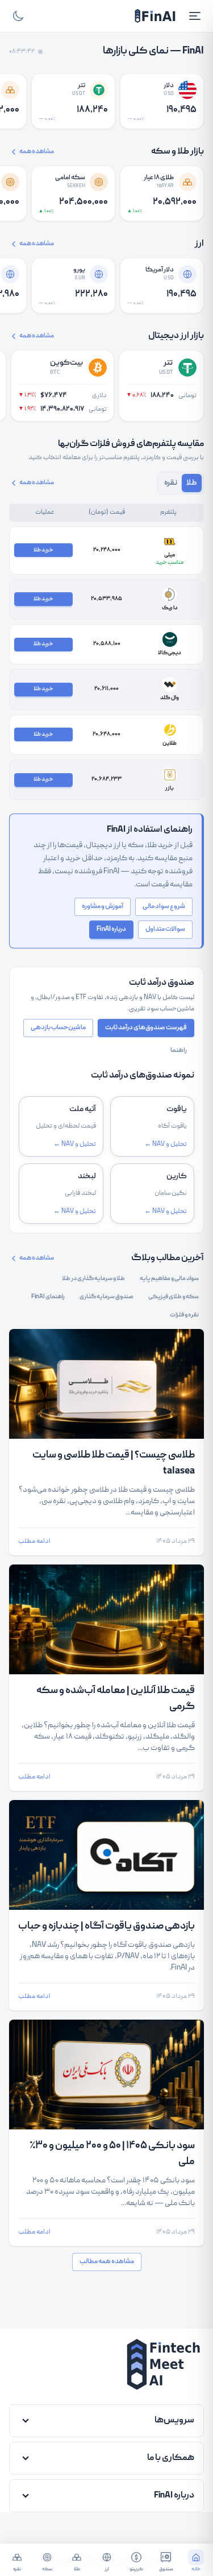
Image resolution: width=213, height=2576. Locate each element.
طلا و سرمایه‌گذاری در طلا (93, 1279)
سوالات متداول (165, 929)
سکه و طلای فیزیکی (174, 1297)
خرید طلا (43, 550)
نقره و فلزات (184, 1315)
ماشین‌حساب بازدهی (58, 1028)
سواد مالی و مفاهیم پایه (169, 1279)
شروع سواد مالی (164, 907)
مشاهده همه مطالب (107, 2262)
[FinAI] (155, 16)
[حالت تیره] (18, 16)
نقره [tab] (171, 483)
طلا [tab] (192, 483)
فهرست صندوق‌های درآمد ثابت (146, 1028)
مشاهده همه (37, 152)
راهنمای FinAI (48, 1297)
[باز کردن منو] (195, 16)
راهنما (179, 1050)
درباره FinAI (111, 929)
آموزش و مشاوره (103, 907)
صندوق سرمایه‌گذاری (106, 1297)
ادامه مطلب (34, 1542)
